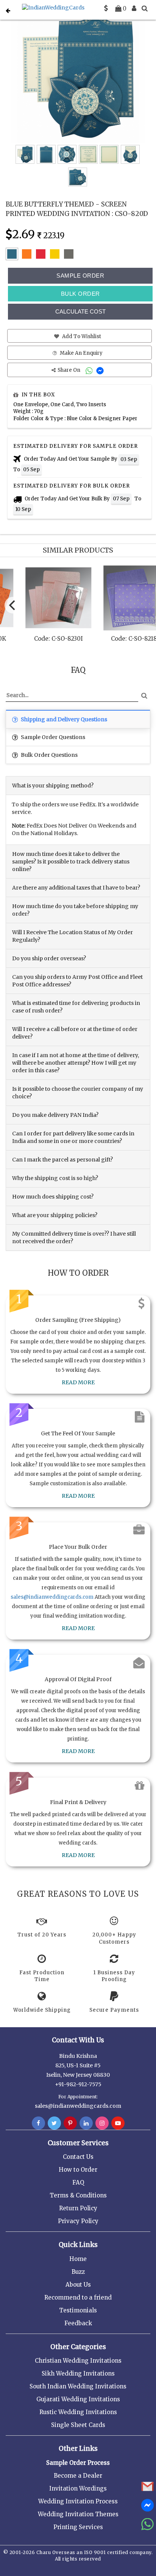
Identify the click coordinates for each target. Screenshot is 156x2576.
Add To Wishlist (81, 336)
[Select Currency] (106, 8)
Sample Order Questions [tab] (52, 737)
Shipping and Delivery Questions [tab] (63, 719)
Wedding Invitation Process (78, 2501)
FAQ (78, 2182)
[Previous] (13, 605)
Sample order (80, 276)
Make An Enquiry (81, 353)
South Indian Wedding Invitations (78, 2386)
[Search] (145, 8)
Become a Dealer (78, 2476)
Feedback (78, 2323)
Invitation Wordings (78, 2488)
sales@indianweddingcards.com (52, 1597)
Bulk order (80, 294)
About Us (78, 2285)
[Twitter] (54, 2123)
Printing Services (78, 2527)
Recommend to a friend (78, 2297)
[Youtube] (118, 2123)
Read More (78, 1382)
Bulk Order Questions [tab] (49, 755)
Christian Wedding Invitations (78, 2361)
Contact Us (78, 2157)
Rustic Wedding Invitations (78, 2412)
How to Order (78, 2170)
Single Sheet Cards (78, 2425)
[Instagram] (102, 2123)
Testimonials (78, 2310)
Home (78, 2259)
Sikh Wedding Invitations (78, 2373)
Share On (69, 370)
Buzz (78, 2272)
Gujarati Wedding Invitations (78, 2399)
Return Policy (78, 2208)
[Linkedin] (86, 2123)
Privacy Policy (78, 2221)
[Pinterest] (70, 2123)
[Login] (134, 8)
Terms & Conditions (78, 2195)
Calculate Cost (80, 311)
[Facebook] (38, 2123)
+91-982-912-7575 (78, 2084)
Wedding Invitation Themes (78, 2514)
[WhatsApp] (90, 370)
